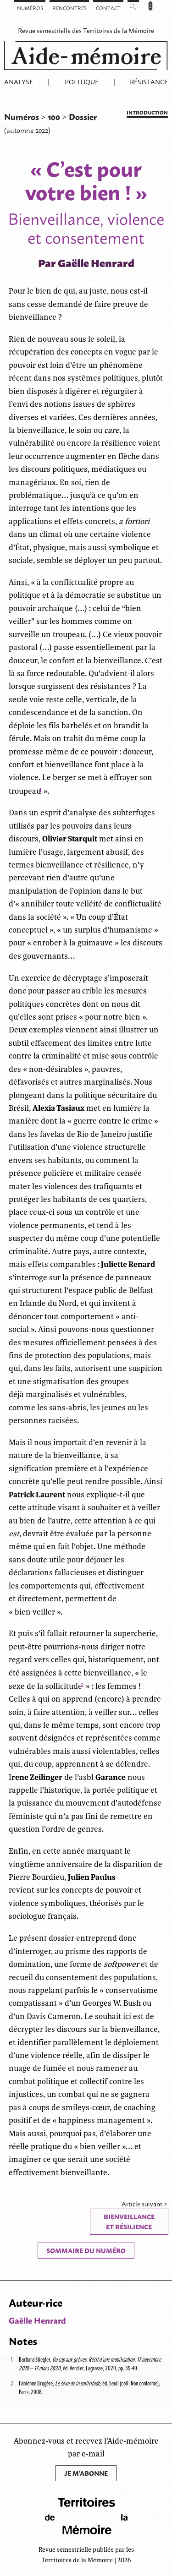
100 (55, 116)
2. (13, 2383)
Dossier (83, 116)
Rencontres (69, 8)
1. (12, 2359)
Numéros (30, 8)
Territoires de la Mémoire (119, 30)
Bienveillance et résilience (129, 2221)
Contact (108, 8)
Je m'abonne (86, 2473)
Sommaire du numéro (86, 2250)
